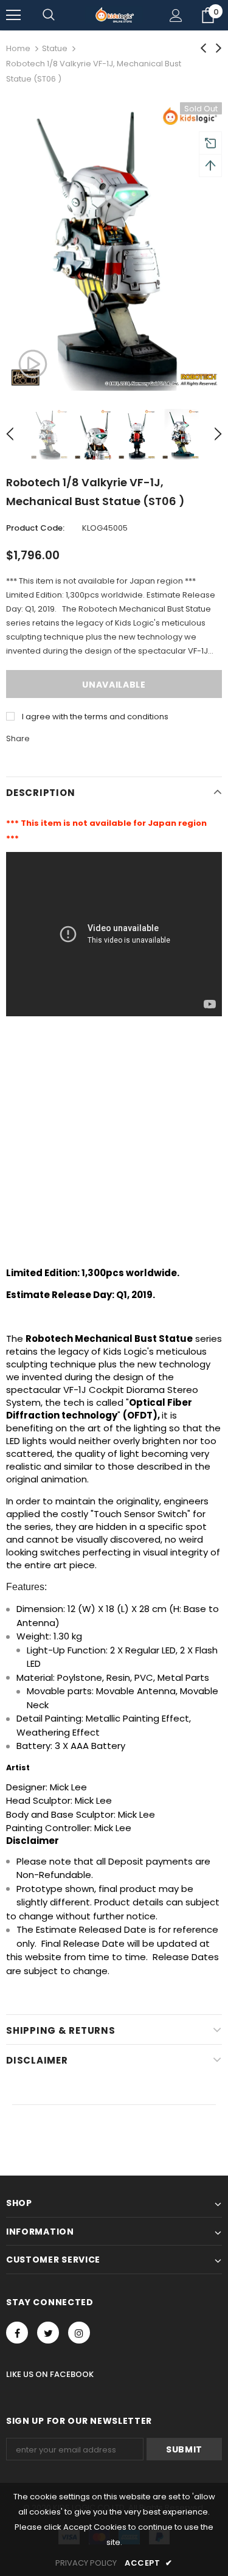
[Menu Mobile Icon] (13, 15)
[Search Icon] (49, 15)
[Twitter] (48, 2333)
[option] (114, 246)
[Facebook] (17, 2333)
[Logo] (114, 15)
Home (18, 48)
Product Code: (35, 528)
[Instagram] (79, 2333)
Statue (55, 48)
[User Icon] (176, 16)
